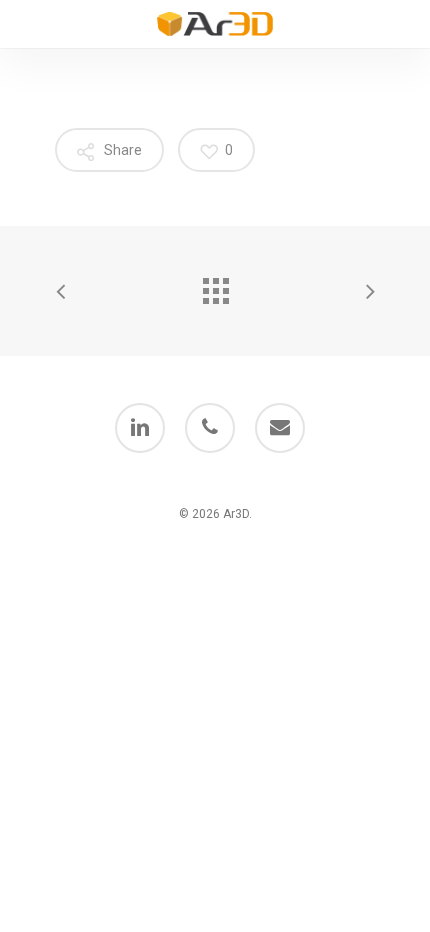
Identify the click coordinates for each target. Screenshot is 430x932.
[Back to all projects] (215, 286)
